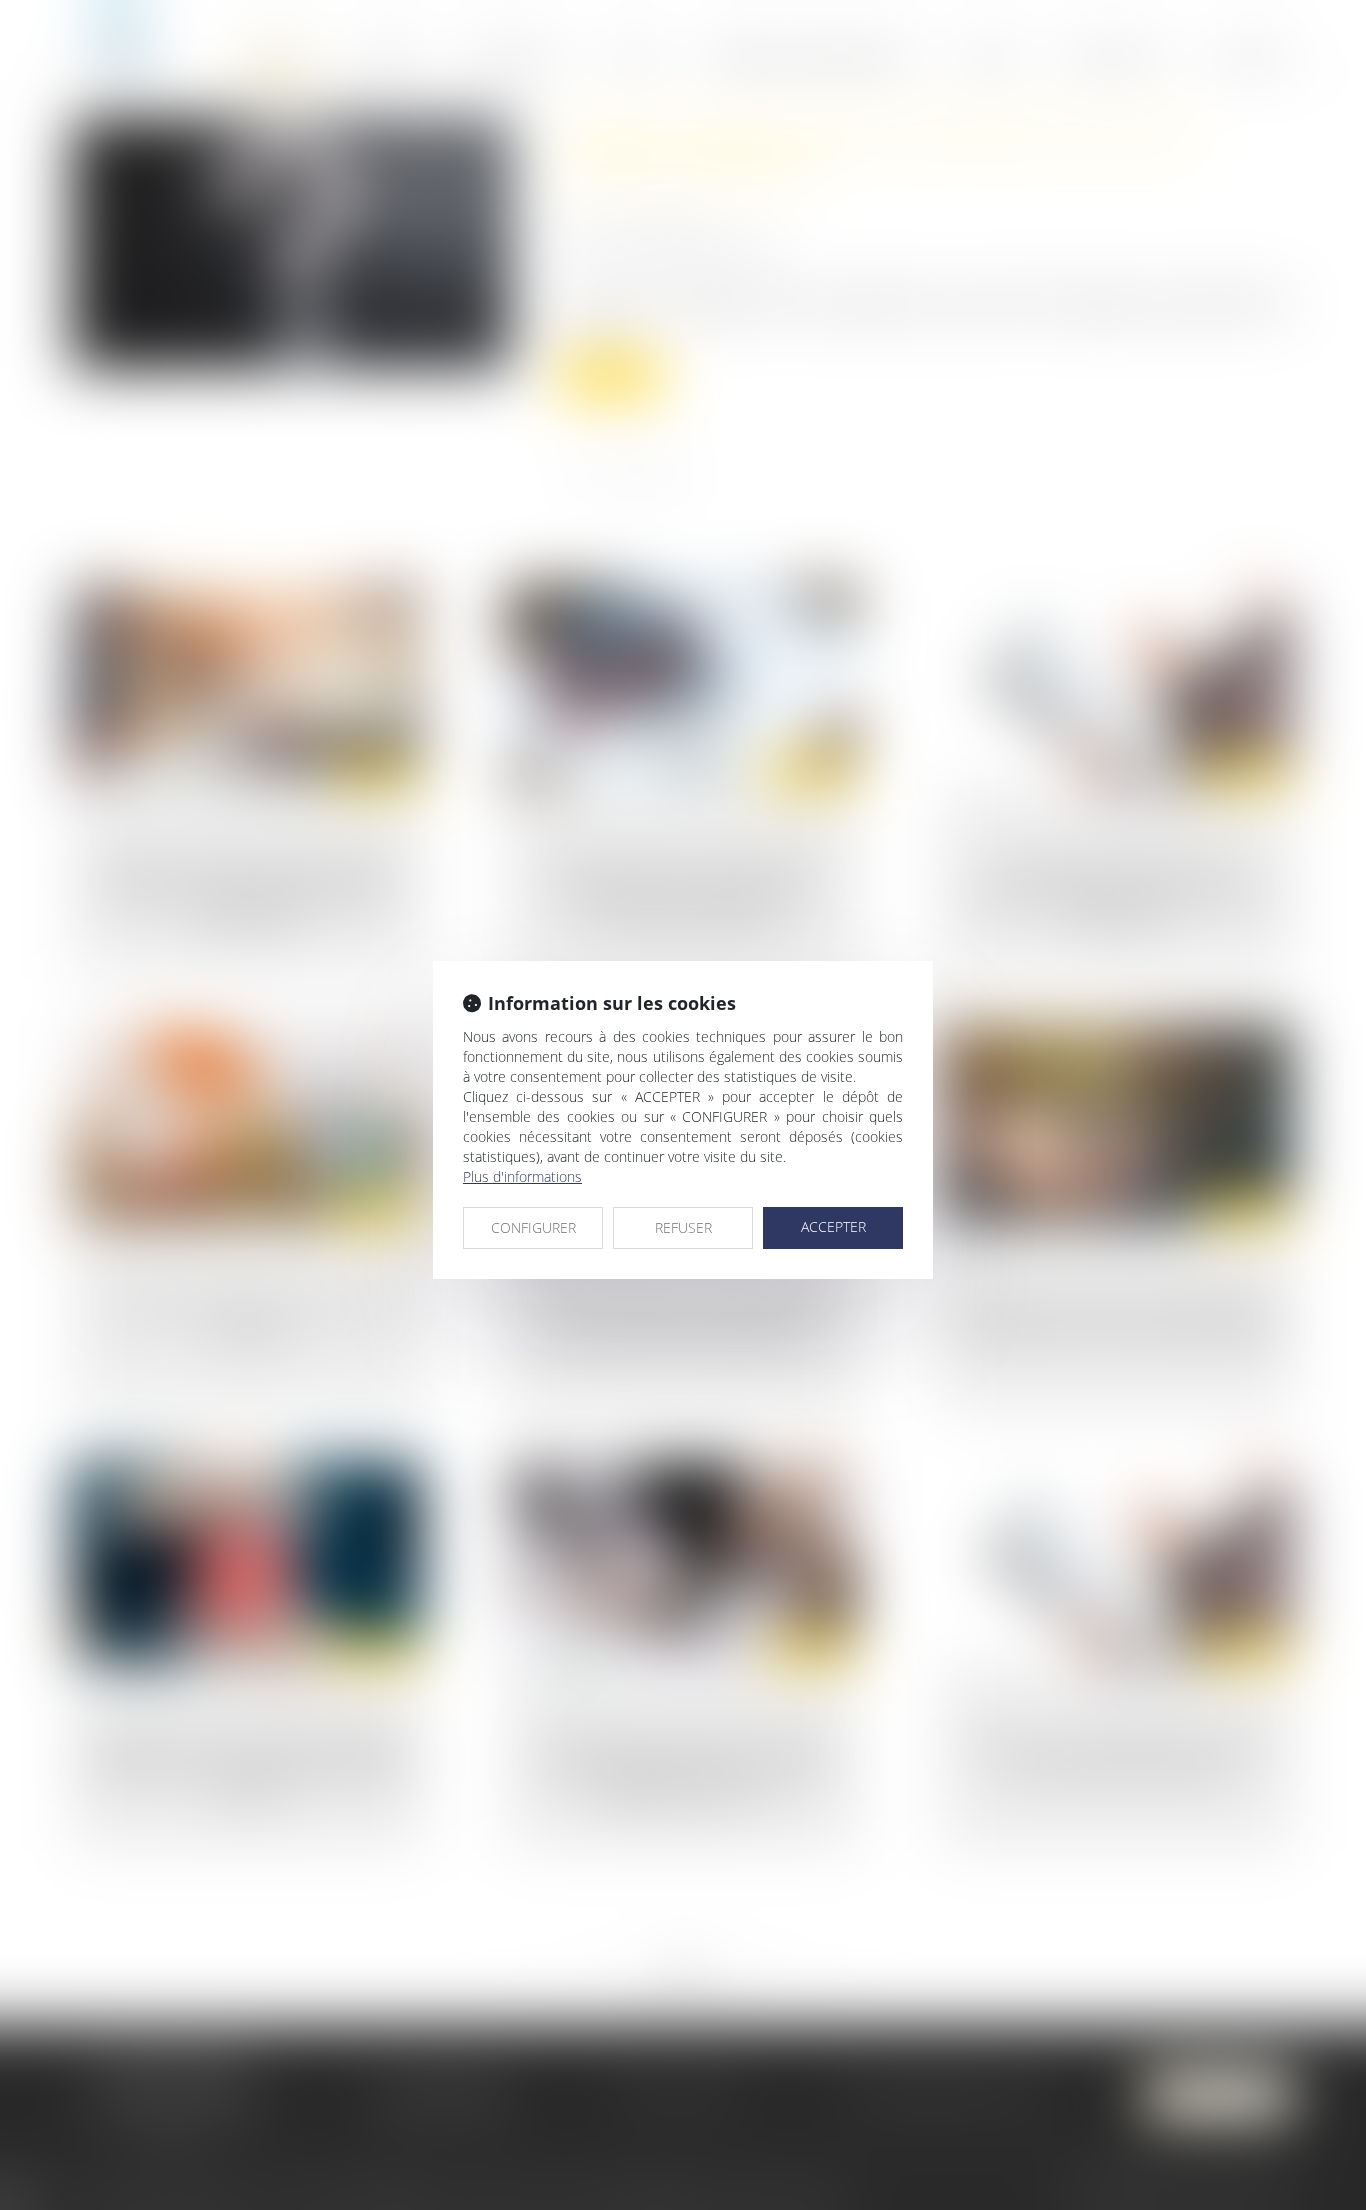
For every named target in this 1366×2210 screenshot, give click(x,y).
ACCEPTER (833, 1226)
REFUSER (683, 1227)
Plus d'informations (522, 1176)
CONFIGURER (533, 1227)
